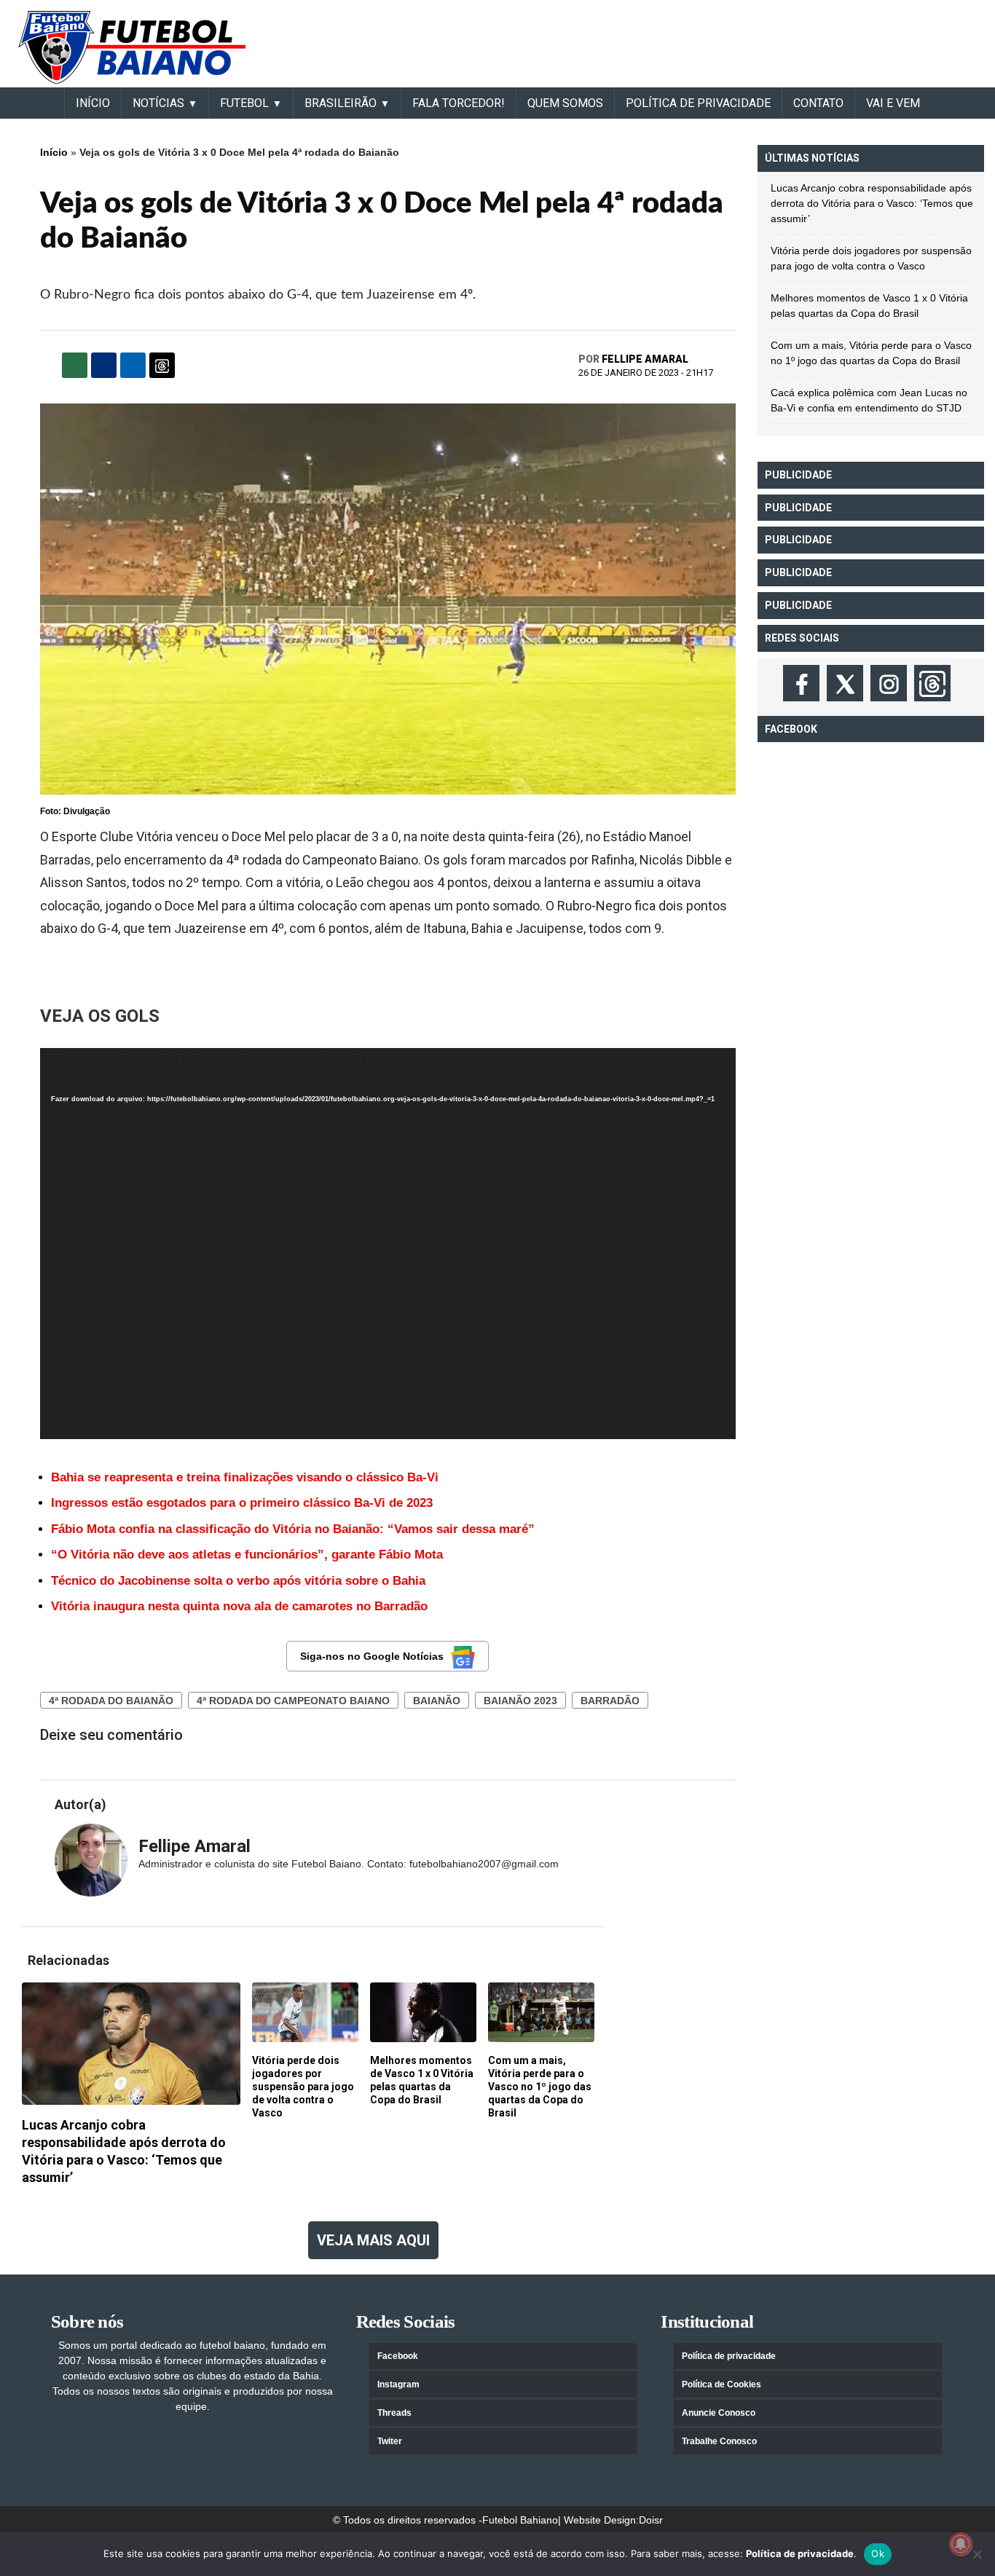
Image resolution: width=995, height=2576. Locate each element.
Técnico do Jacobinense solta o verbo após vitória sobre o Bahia (238, 1581)
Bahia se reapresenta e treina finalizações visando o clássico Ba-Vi (245, 1477)
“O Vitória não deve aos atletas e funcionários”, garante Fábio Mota (247, 1555)
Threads (394, 2413)
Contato (818, 103)
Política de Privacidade (698, 103)
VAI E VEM (893, 103)
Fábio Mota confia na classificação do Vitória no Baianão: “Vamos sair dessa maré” (293, 1529)
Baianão (437, 1701)
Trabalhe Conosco (719, 2441)
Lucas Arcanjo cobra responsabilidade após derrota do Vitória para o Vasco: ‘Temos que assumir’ (872, 203)
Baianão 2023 (520, 1701)
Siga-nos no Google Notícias (372, 1656)
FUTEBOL (244, 103)
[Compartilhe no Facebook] (104, 365)
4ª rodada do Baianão (111, 1701)
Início (54, 152)
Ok (878, 2553)
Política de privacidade (729, 2356)
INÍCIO (93, 103)
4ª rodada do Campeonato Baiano (293, 1701)
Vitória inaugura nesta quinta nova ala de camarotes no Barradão (239, 1606)
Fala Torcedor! (459, 103)
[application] (388, 1244)
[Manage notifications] (961, 2544)
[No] (977, 2554)
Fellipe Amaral (645, 359)
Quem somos (565, 103)
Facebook (398, 2356)
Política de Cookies (721, 2384)
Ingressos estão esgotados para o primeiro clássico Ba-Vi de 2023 (242, 1503)
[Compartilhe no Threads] (162, 365)
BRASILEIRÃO (341, 103)
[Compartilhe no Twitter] (133, 365)
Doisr (651, 2520)
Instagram (398, 2384)
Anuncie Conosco (719, 2413)
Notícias (158, 103)
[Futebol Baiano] (132, 47)
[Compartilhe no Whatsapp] (75, 365)
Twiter (390, 2441)
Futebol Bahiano (520, 2520)
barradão (610, 1701)
